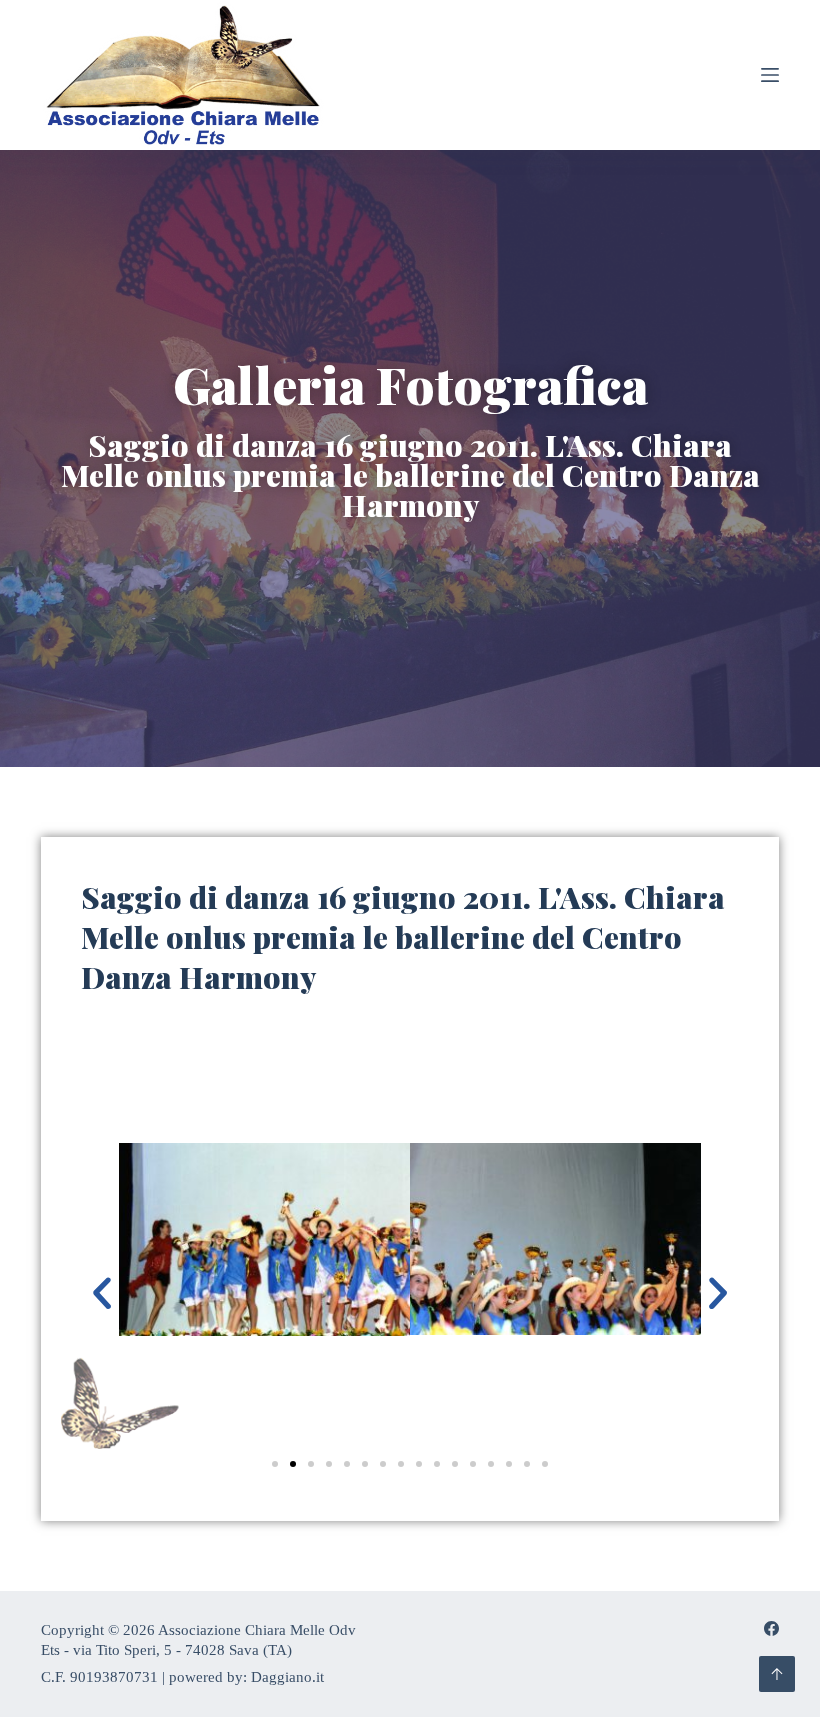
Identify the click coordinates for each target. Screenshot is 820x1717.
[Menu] (770, 75)
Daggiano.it (287, 1677)
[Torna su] (777, 1674)
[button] (102, 1293)
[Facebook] (771, 1628)
